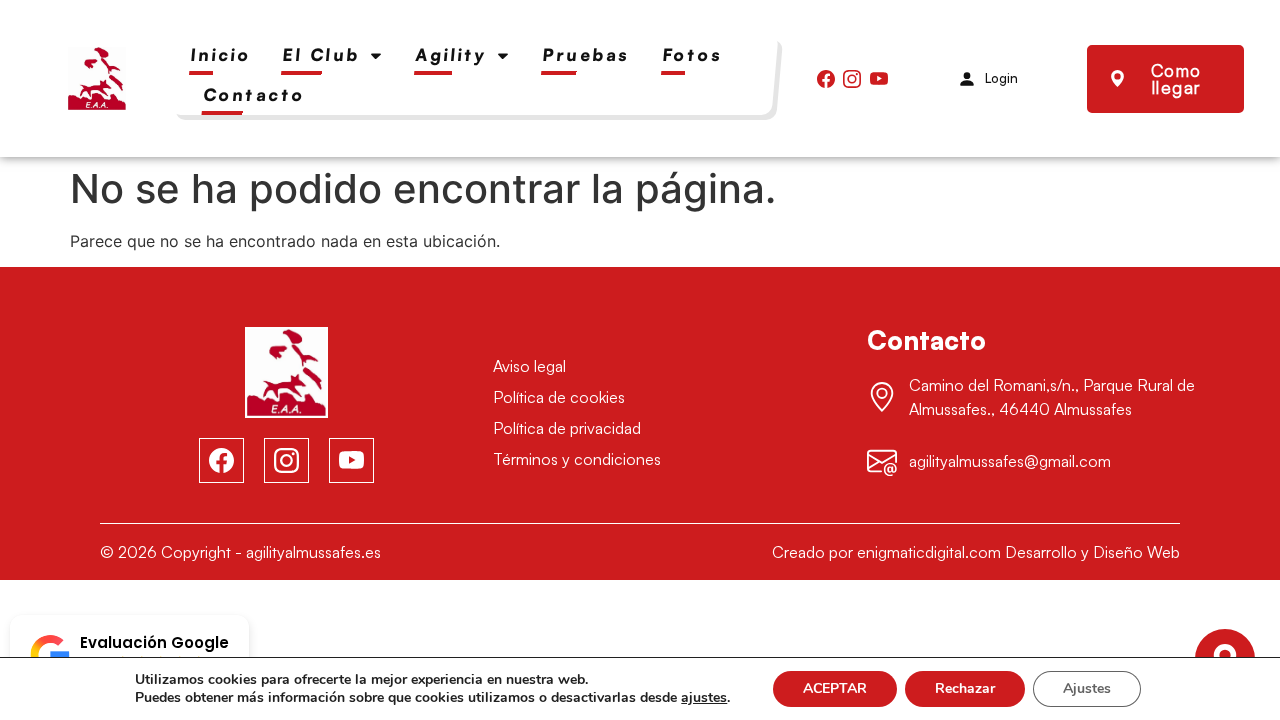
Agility (451, 54)
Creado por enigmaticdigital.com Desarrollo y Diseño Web (976, 552)
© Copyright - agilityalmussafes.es (240, 552)
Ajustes (1087, 688)
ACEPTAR (835, 688)
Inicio (221, 54)
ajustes (704, 698)
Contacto (255, 94)
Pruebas (586, 54)
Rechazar (965, 688)
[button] (129, 655)
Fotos (693, 54)
